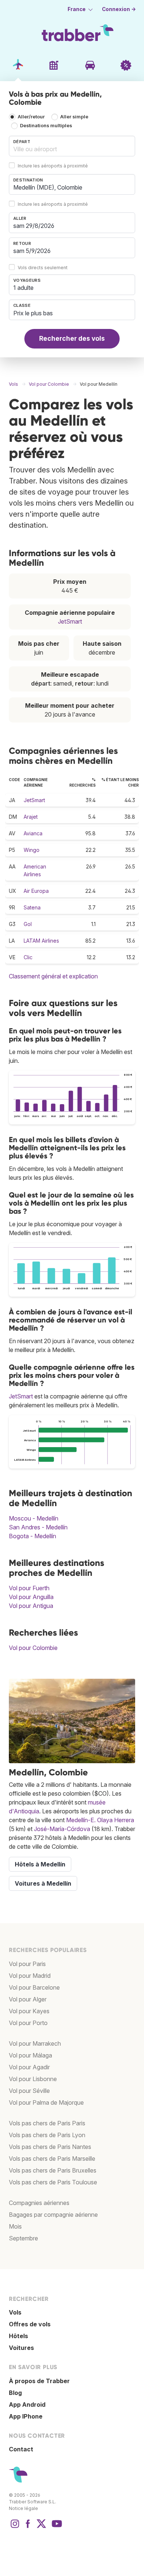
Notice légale (23, 2508)
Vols (15, 2312)
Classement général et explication (53, 976)
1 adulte (23, 288)
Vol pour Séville (29, 2091)
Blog (15, 2393)
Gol (28, 924)
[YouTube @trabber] (56, 2527)
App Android (27, 2405)
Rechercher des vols (72, 338)
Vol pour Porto (28, 2023)
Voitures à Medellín (43, 1883)
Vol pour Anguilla (31, 1597)
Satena (32, 907)
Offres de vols (30, 2324)
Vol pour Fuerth (29, 1588)
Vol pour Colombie (33, 1648)
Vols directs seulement (43, 268)
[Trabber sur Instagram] (15, 2527)
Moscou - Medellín (34, 1518)
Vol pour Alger (28, 1999)
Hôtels (18, 2336)
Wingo (32, 850)
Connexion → (119, 9)
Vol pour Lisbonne (33, 2079)
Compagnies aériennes (39, 2203)
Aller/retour (31, 117)
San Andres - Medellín (38, 1527)
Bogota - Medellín (32, 1536)
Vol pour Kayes (29, 2011)
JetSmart (70, 621)
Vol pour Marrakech (35, 2043)
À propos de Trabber (39, 2381)
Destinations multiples (46, 126)
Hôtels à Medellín (40, 1864)
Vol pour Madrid (30, 1976)
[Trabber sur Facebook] (28, 2527)
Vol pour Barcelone (34, 1987)
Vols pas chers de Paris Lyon (47, 2135)
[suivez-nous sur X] (41, 2527)
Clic (28, 957)
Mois (15, 2226)
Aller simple (74, 117)
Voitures (21, 2348)
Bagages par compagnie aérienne (53, 2215)
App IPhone (26, 2416)
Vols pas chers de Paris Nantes (50, 2147)
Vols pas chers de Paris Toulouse (53, 2182)
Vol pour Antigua (31, 1606)
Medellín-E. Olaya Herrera (100, 1820)
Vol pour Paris (27, 1964)
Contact (21, 2449)
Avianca (33, 833)
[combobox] (72, 146)
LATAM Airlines (41, 941)
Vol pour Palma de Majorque (46, 2102)
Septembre (23, 2238)
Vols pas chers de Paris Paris (47, 2123)
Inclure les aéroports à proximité (53, 166)
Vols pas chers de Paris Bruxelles (53, 2170)
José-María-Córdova (62, 1829)
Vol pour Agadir (29, 2067)
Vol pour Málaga (30, 2055)
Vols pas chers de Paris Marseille (52, 2159)
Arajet (31, 817)
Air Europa (36, 891)
